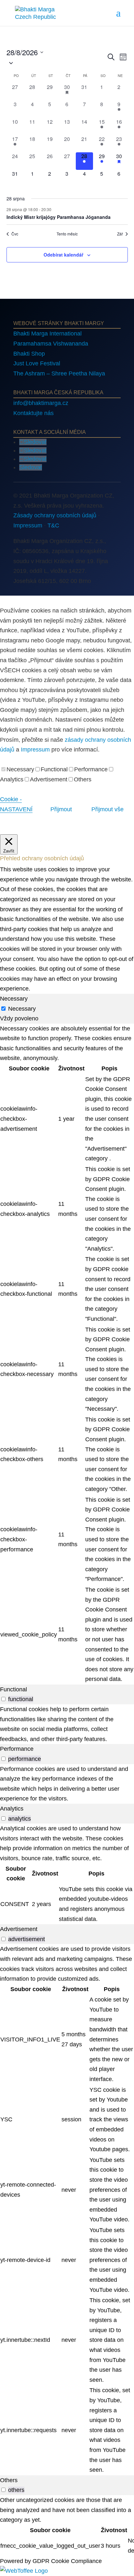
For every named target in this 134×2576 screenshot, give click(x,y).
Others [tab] (9, 2480)
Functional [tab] (13, 1689)
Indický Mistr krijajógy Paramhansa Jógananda (59, 217)
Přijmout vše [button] (107, 809)
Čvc (15, 234)
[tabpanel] (67, 1354)
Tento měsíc (67, 234)
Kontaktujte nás (33, 413)
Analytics (12, 779)
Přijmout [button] (61, 809)
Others (83, 779)
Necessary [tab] (14, 999)
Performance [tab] (17, 1749)
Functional (54, 769)
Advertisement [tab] (19, 1929)
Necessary (20, 769)
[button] (56, 63)
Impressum (28, 525)
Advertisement (49, 779)
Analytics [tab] (12, 1809)
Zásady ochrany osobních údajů (55, 515)
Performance (91, 769)
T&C (53, 525)
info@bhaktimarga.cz (41, 403)
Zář (120, 234)
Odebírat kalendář (63, 255)
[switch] (3, 1699)
